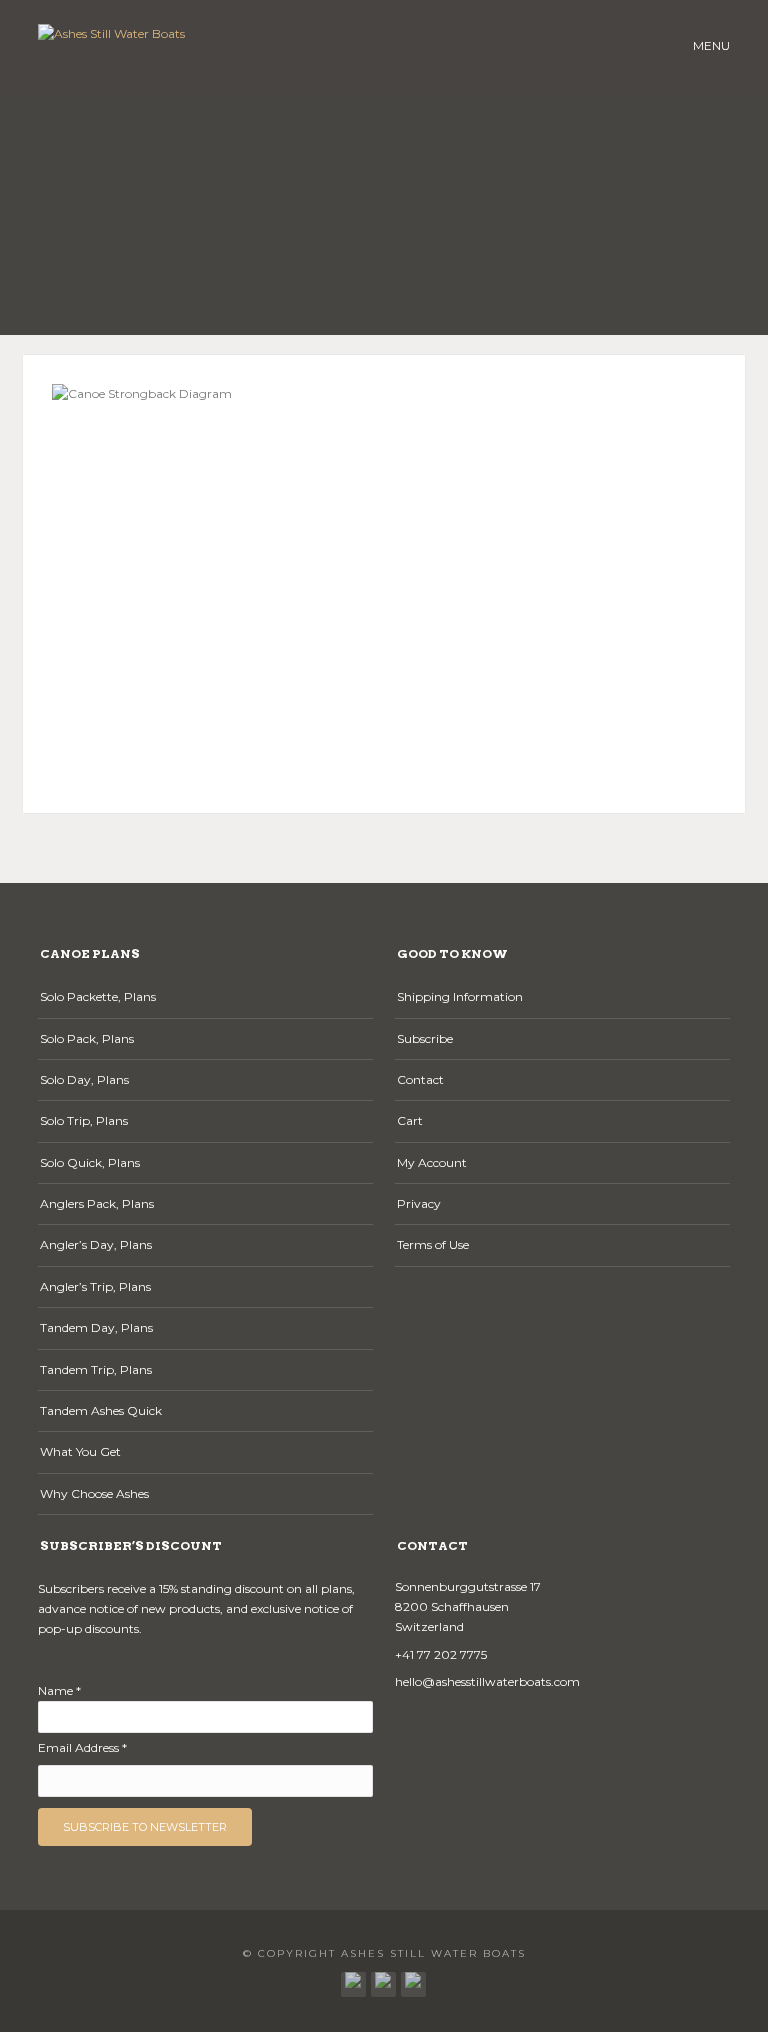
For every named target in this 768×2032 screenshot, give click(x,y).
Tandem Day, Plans (96, 1327)
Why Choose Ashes (94, 1493)
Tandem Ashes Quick (101, 1410)
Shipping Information (460, 996)
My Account (432, 1162)
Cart (410, 1120)
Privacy (419, 1203)
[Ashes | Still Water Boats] (353, 1980)
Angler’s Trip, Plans (95, 1286)
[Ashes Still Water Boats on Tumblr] (383, 1980)
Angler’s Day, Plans (96, 1244)
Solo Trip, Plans (84, 1120)
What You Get (80, 1451)
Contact (420, 1079)
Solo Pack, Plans (87, 1038)
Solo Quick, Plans (90, 1162)
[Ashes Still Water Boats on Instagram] (413, 1980)
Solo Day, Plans (84, 1079)
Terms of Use (433, 1244)
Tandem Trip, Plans (96, 1369)
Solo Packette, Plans (98, 996)
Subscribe (425, 1038)
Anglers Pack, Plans (97, 1203)
